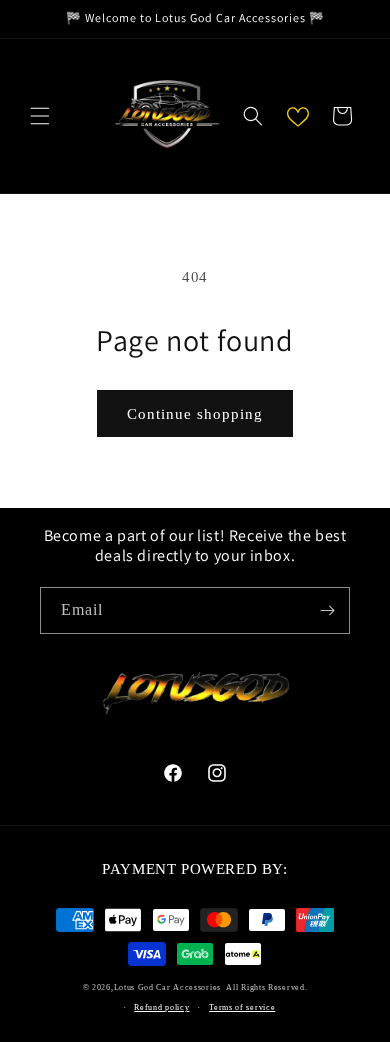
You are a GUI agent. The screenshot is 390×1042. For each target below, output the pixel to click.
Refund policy (161, 1007)
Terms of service (242, 1007)
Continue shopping (195, 414)
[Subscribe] (327, 610)
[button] (40, 116)
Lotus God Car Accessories (168, 987)
